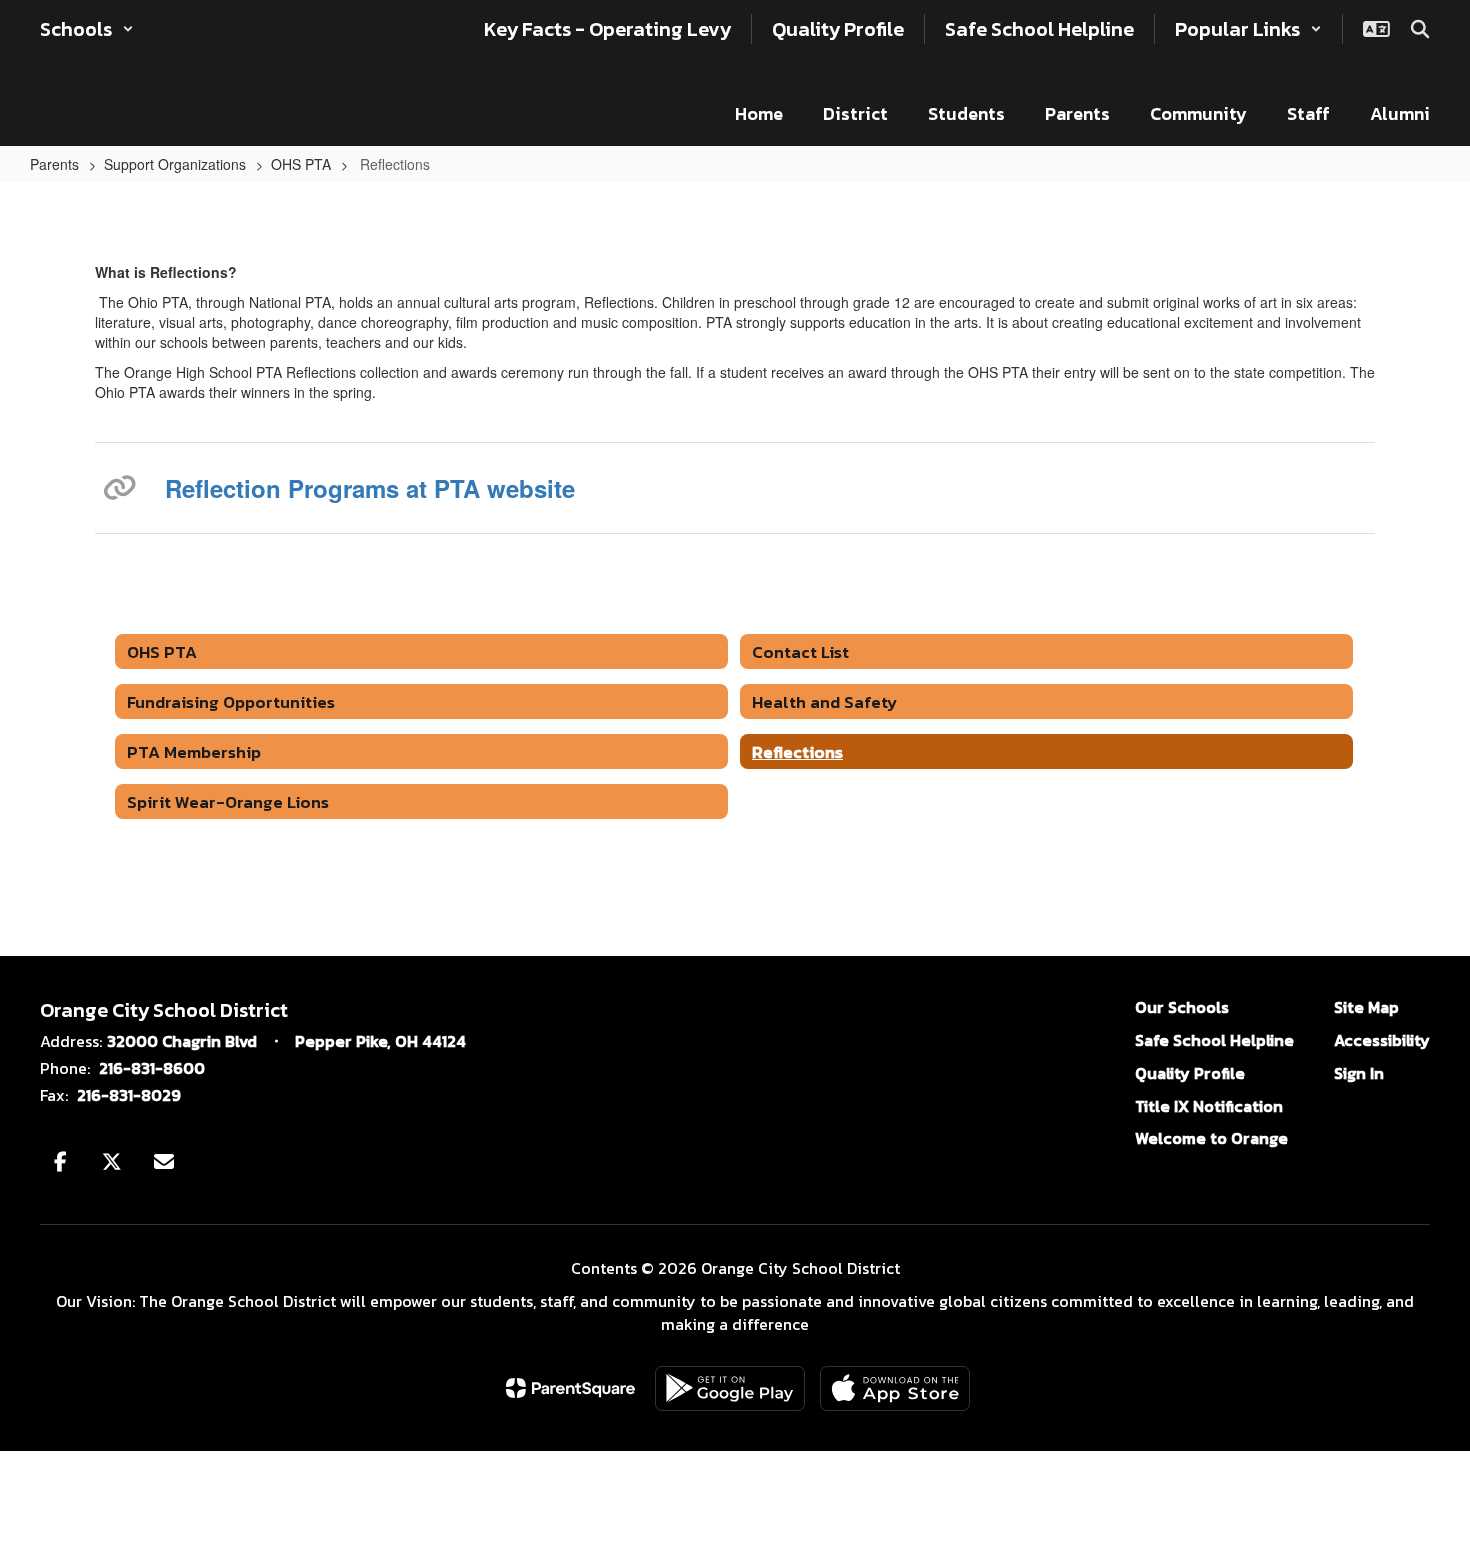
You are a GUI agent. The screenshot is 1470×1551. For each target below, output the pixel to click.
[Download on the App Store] (895, 1388)
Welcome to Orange (1211, 1138)
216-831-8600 (152, 1068)
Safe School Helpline (1214, 1040)
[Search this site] (1420, 29)
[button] (87, 29)
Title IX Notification (1209, 1106)
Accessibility (1382, 1040)
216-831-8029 (129, 1095)
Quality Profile (1190, 1073)
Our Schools (1182, 1007)
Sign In (1359, 1073)
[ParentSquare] (570, 1388)
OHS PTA (301, 164)
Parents (54, 164)
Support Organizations (175, 164)
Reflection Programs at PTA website (370, 488)
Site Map (1366, 1007)
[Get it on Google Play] (730, 1388)
